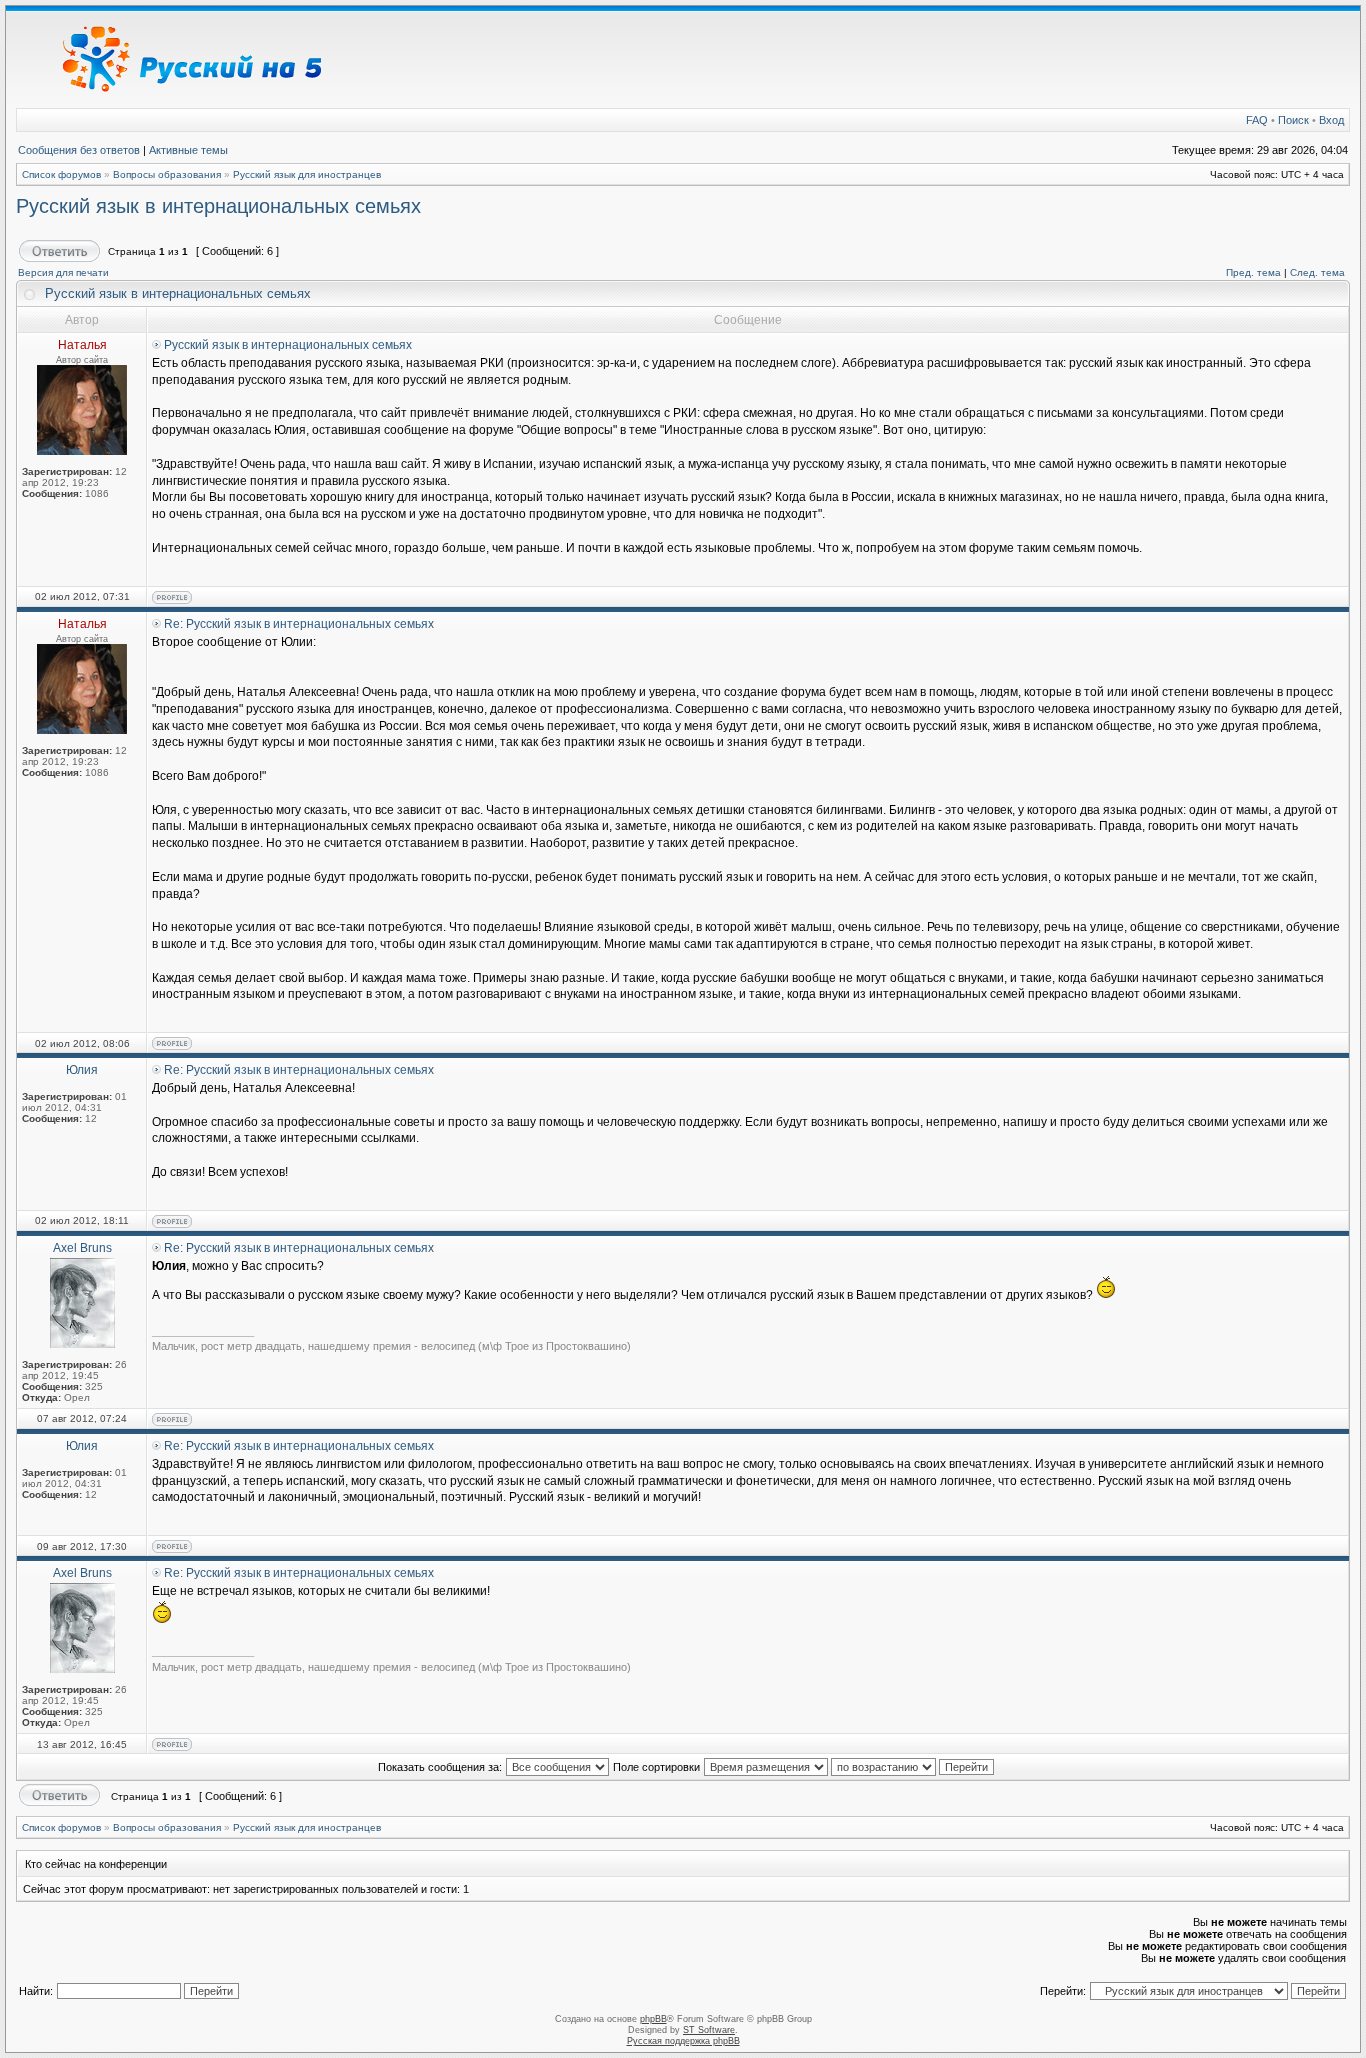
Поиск (1293, 120)
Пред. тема (1253, 272)
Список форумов (61, 174)
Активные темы (188, 150)
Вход (1331, 120)
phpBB (653, 2019)
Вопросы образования (167, 174)
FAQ (1257, 120)
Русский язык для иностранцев (307, 174)
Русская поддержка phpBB (683, 2041)
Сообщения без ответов (79, 150)
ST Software (709, 2030)
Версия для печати (63, 272)
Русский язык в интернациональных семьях (218, 206)
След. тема (1317, 272)
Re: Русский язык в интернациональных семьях (299, 624)
